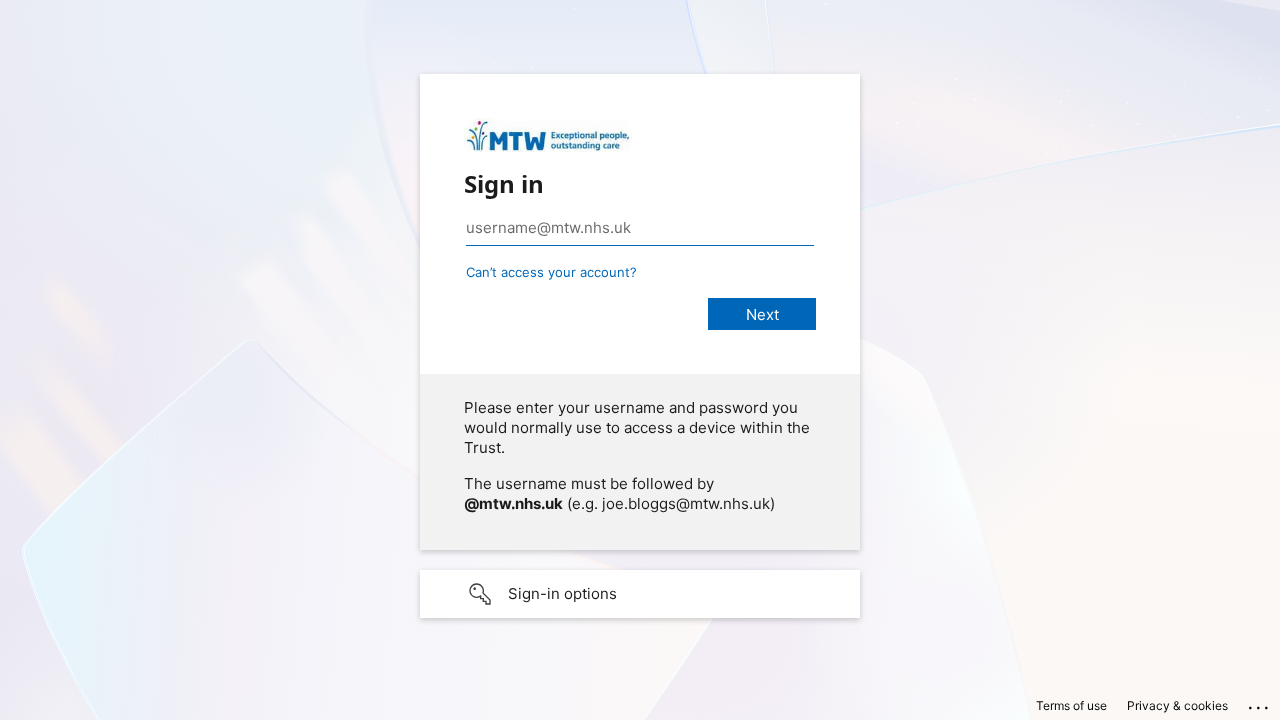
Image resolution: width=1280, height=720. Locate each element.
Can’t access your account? (551, 272)
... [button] (1260, 703)
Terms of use (1071, 705)
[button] (640, 594)
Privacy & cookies (1177, 705)
